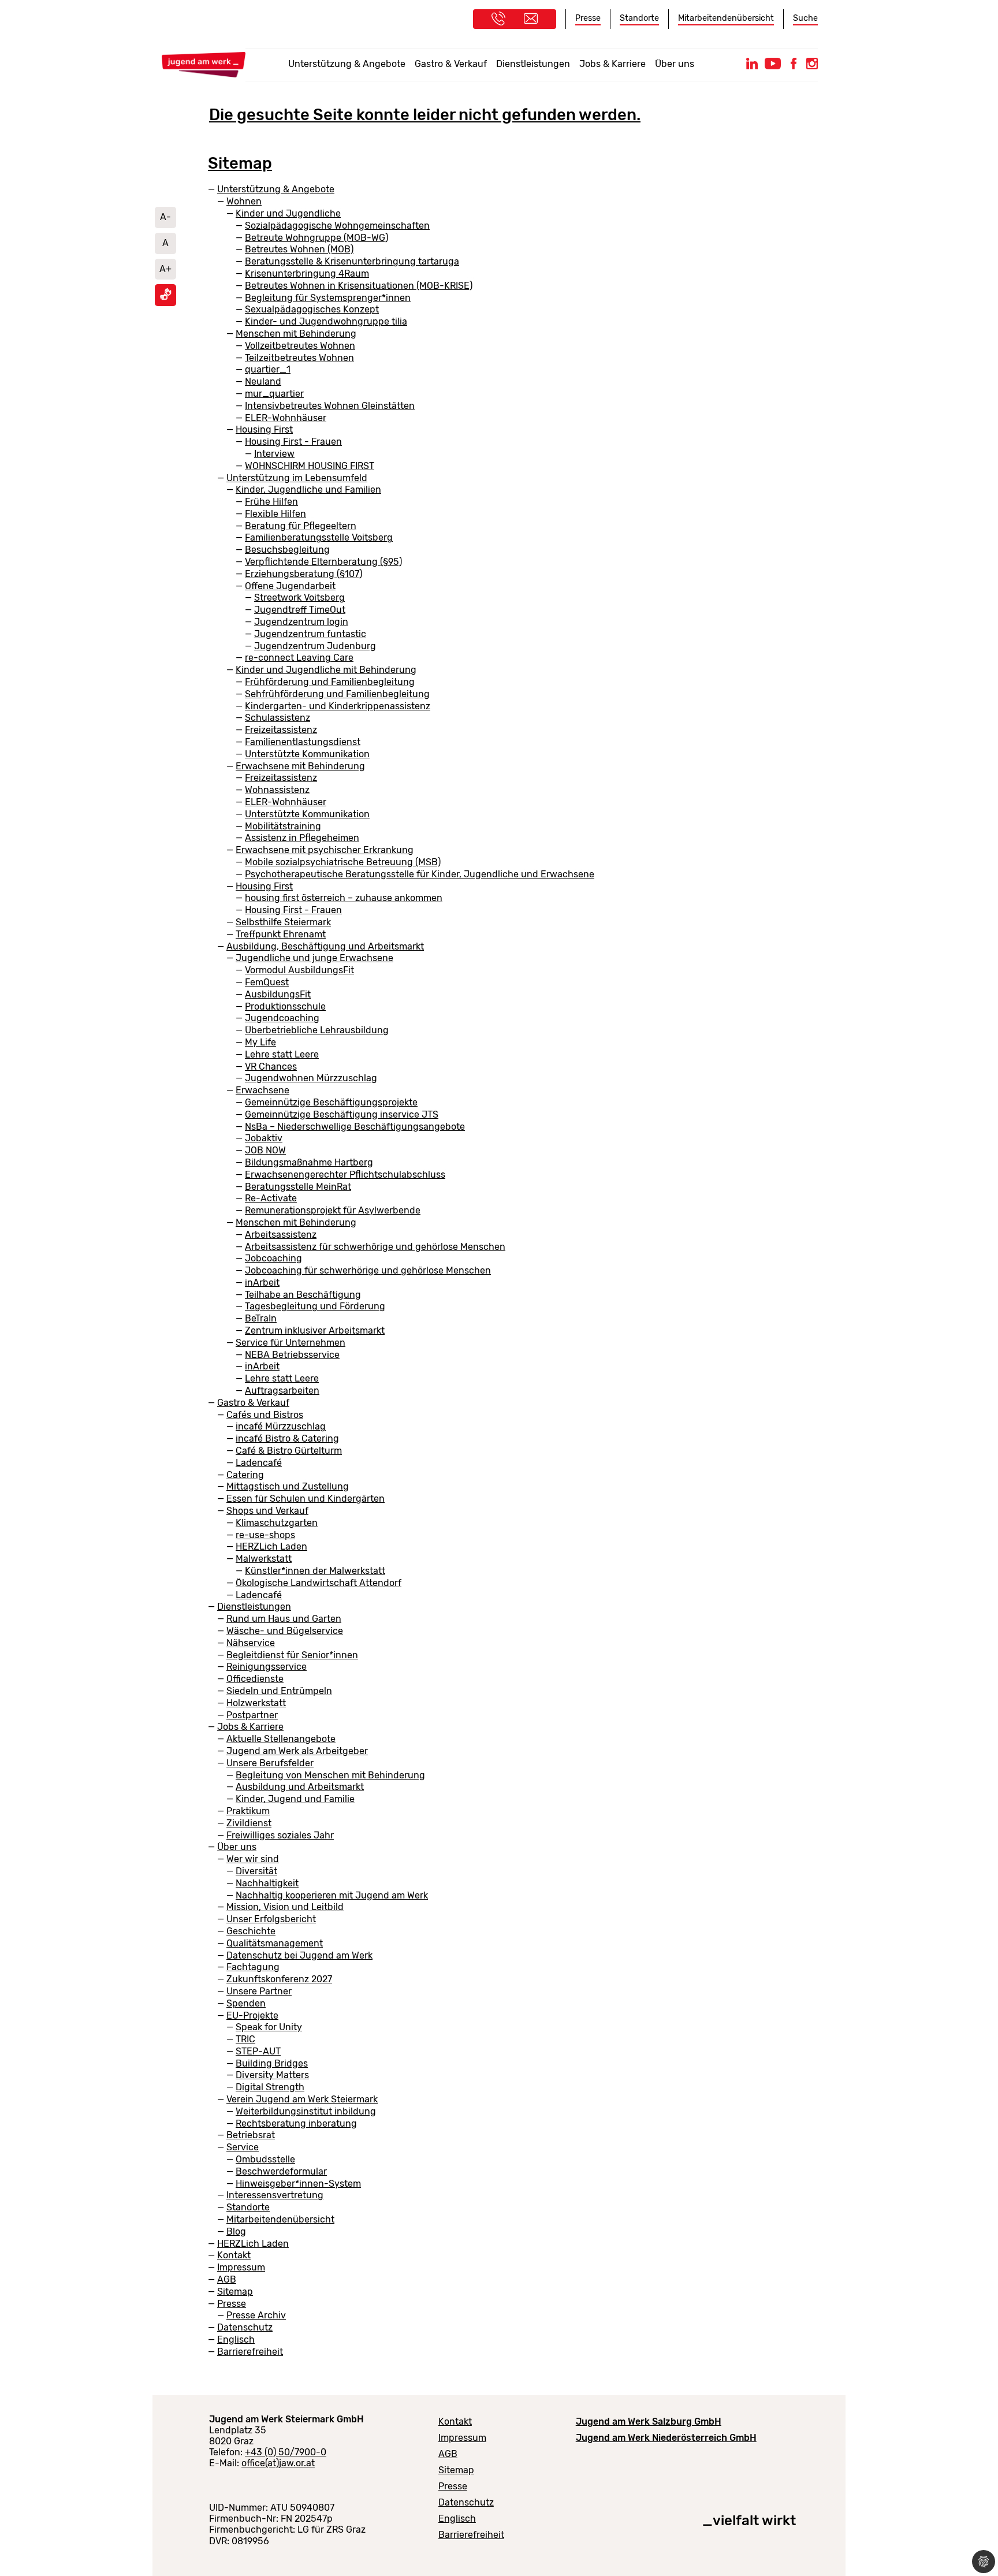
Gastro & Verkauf (451, 64)
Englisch (457, 2519)
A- (165, 217)
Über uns (675, 64)
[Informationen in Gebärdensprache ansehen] (166, 297)
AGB (448, 2454)
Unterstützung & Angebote (347, 64)
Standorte (639, 18)
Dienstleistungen (533, 64)
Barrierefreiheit (471, 2535)
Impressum (462, 2438)
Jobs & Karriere (612, 64)
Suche (805, 18)
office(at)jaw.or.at (278, 2463)
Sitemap (456, 2470)
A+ (165, 269)
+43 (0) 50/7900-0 (286, 2452)
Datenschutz (466, 2502)
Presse (588, 18)
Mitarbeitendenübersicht (726, 18)
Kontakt (455, 2421)
